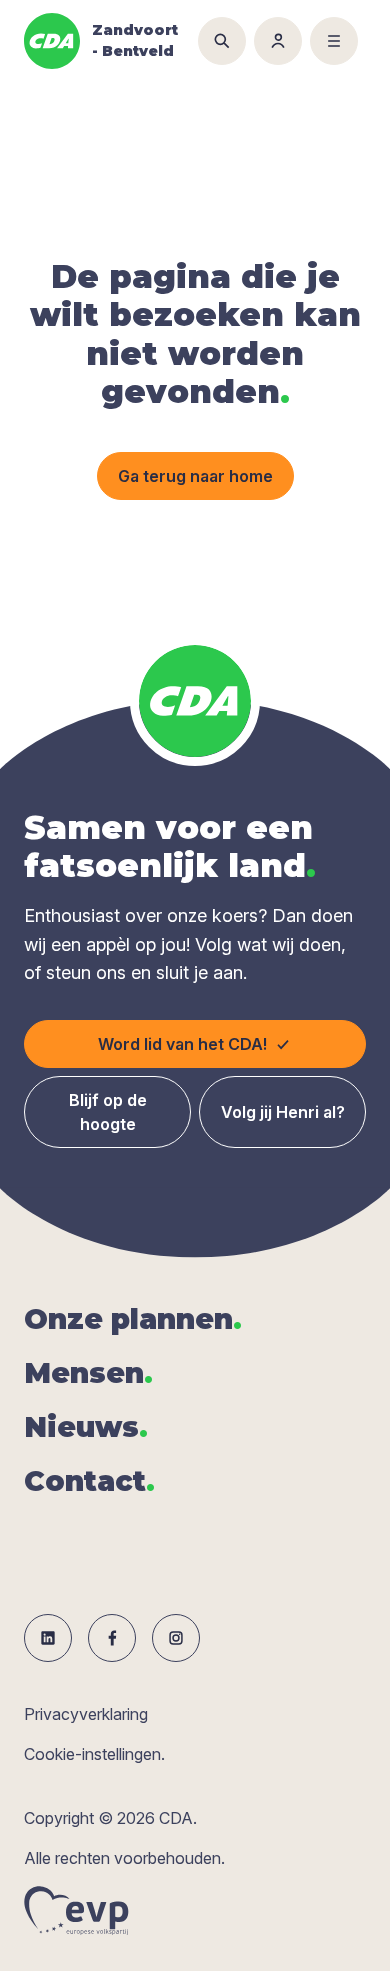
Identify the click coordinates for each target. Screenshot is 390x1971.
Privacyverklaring (86, 1714)
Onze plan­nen (133, 1319)
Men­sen (88, 1373)
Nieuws (86, 1427)
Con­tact (89, 1481)
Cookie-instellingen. (94, 1754)
